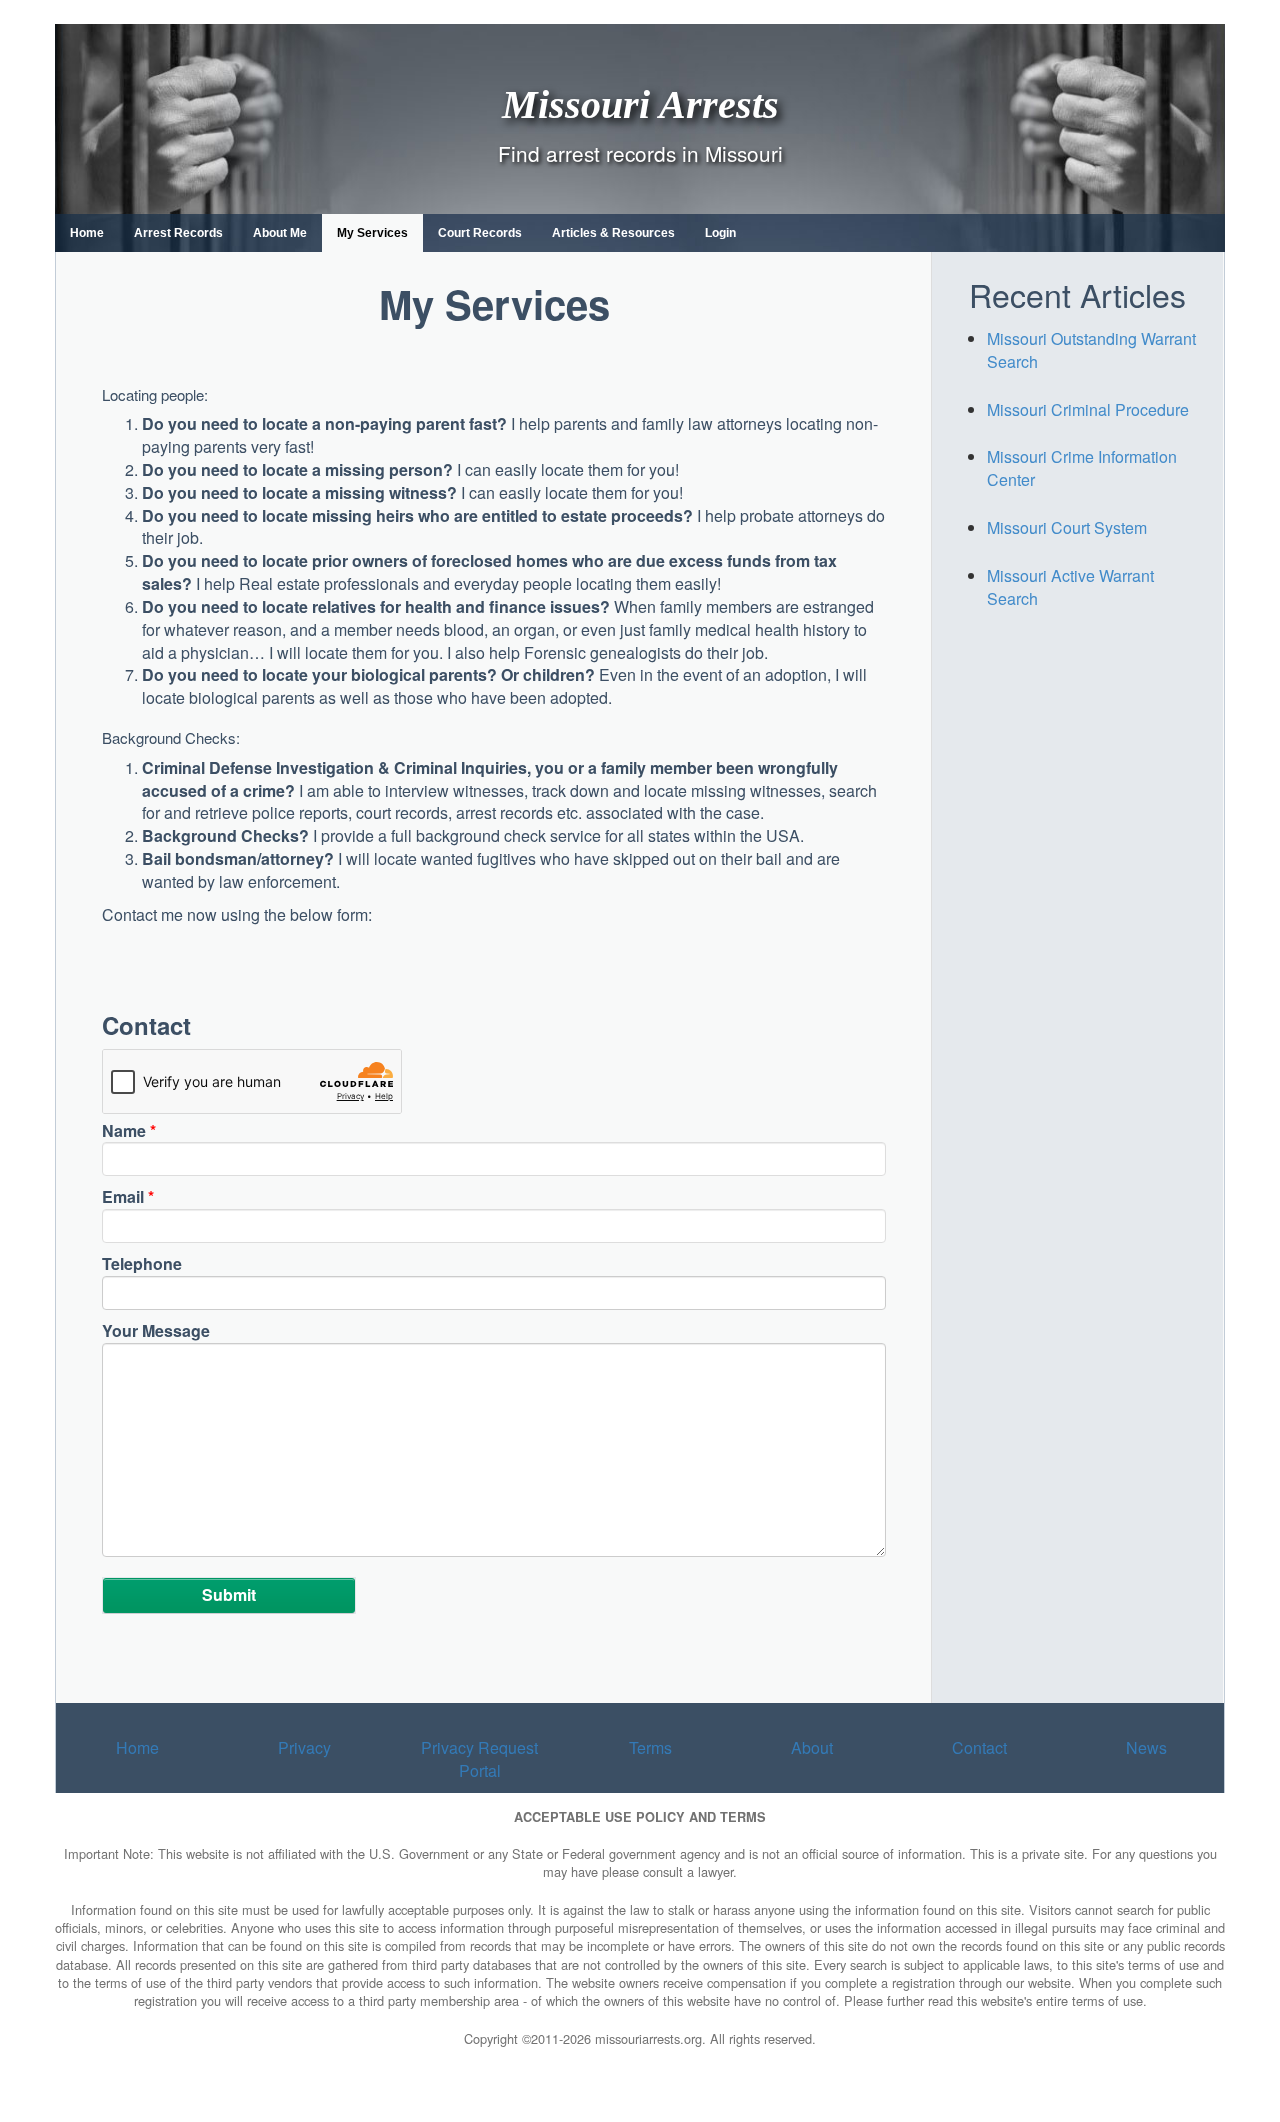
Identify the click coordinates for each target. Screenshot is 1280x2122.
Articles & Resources (613, 233)
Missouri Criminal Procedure (1088, 409)
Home (87, 233)
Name (129, 1131)
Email (128, 1197)
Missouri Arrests (640, 103)
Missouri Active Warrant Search (1070, 587)
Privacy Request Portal (479, 1759)
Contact (979, 1747)
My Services (372, 233)
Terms (650, 1747)
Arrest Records (178, 233)
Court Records (480, 233)
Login (720, 233)
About (812, 1747)
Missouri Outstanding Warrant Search (1091, 350)
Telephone (142, 1264)
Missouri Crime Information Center (1082, 468)
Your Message (156, 1331)
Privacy (304, 1747)
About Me (280, 233)
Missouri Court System (1067, 527)
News (1146, 1747)
